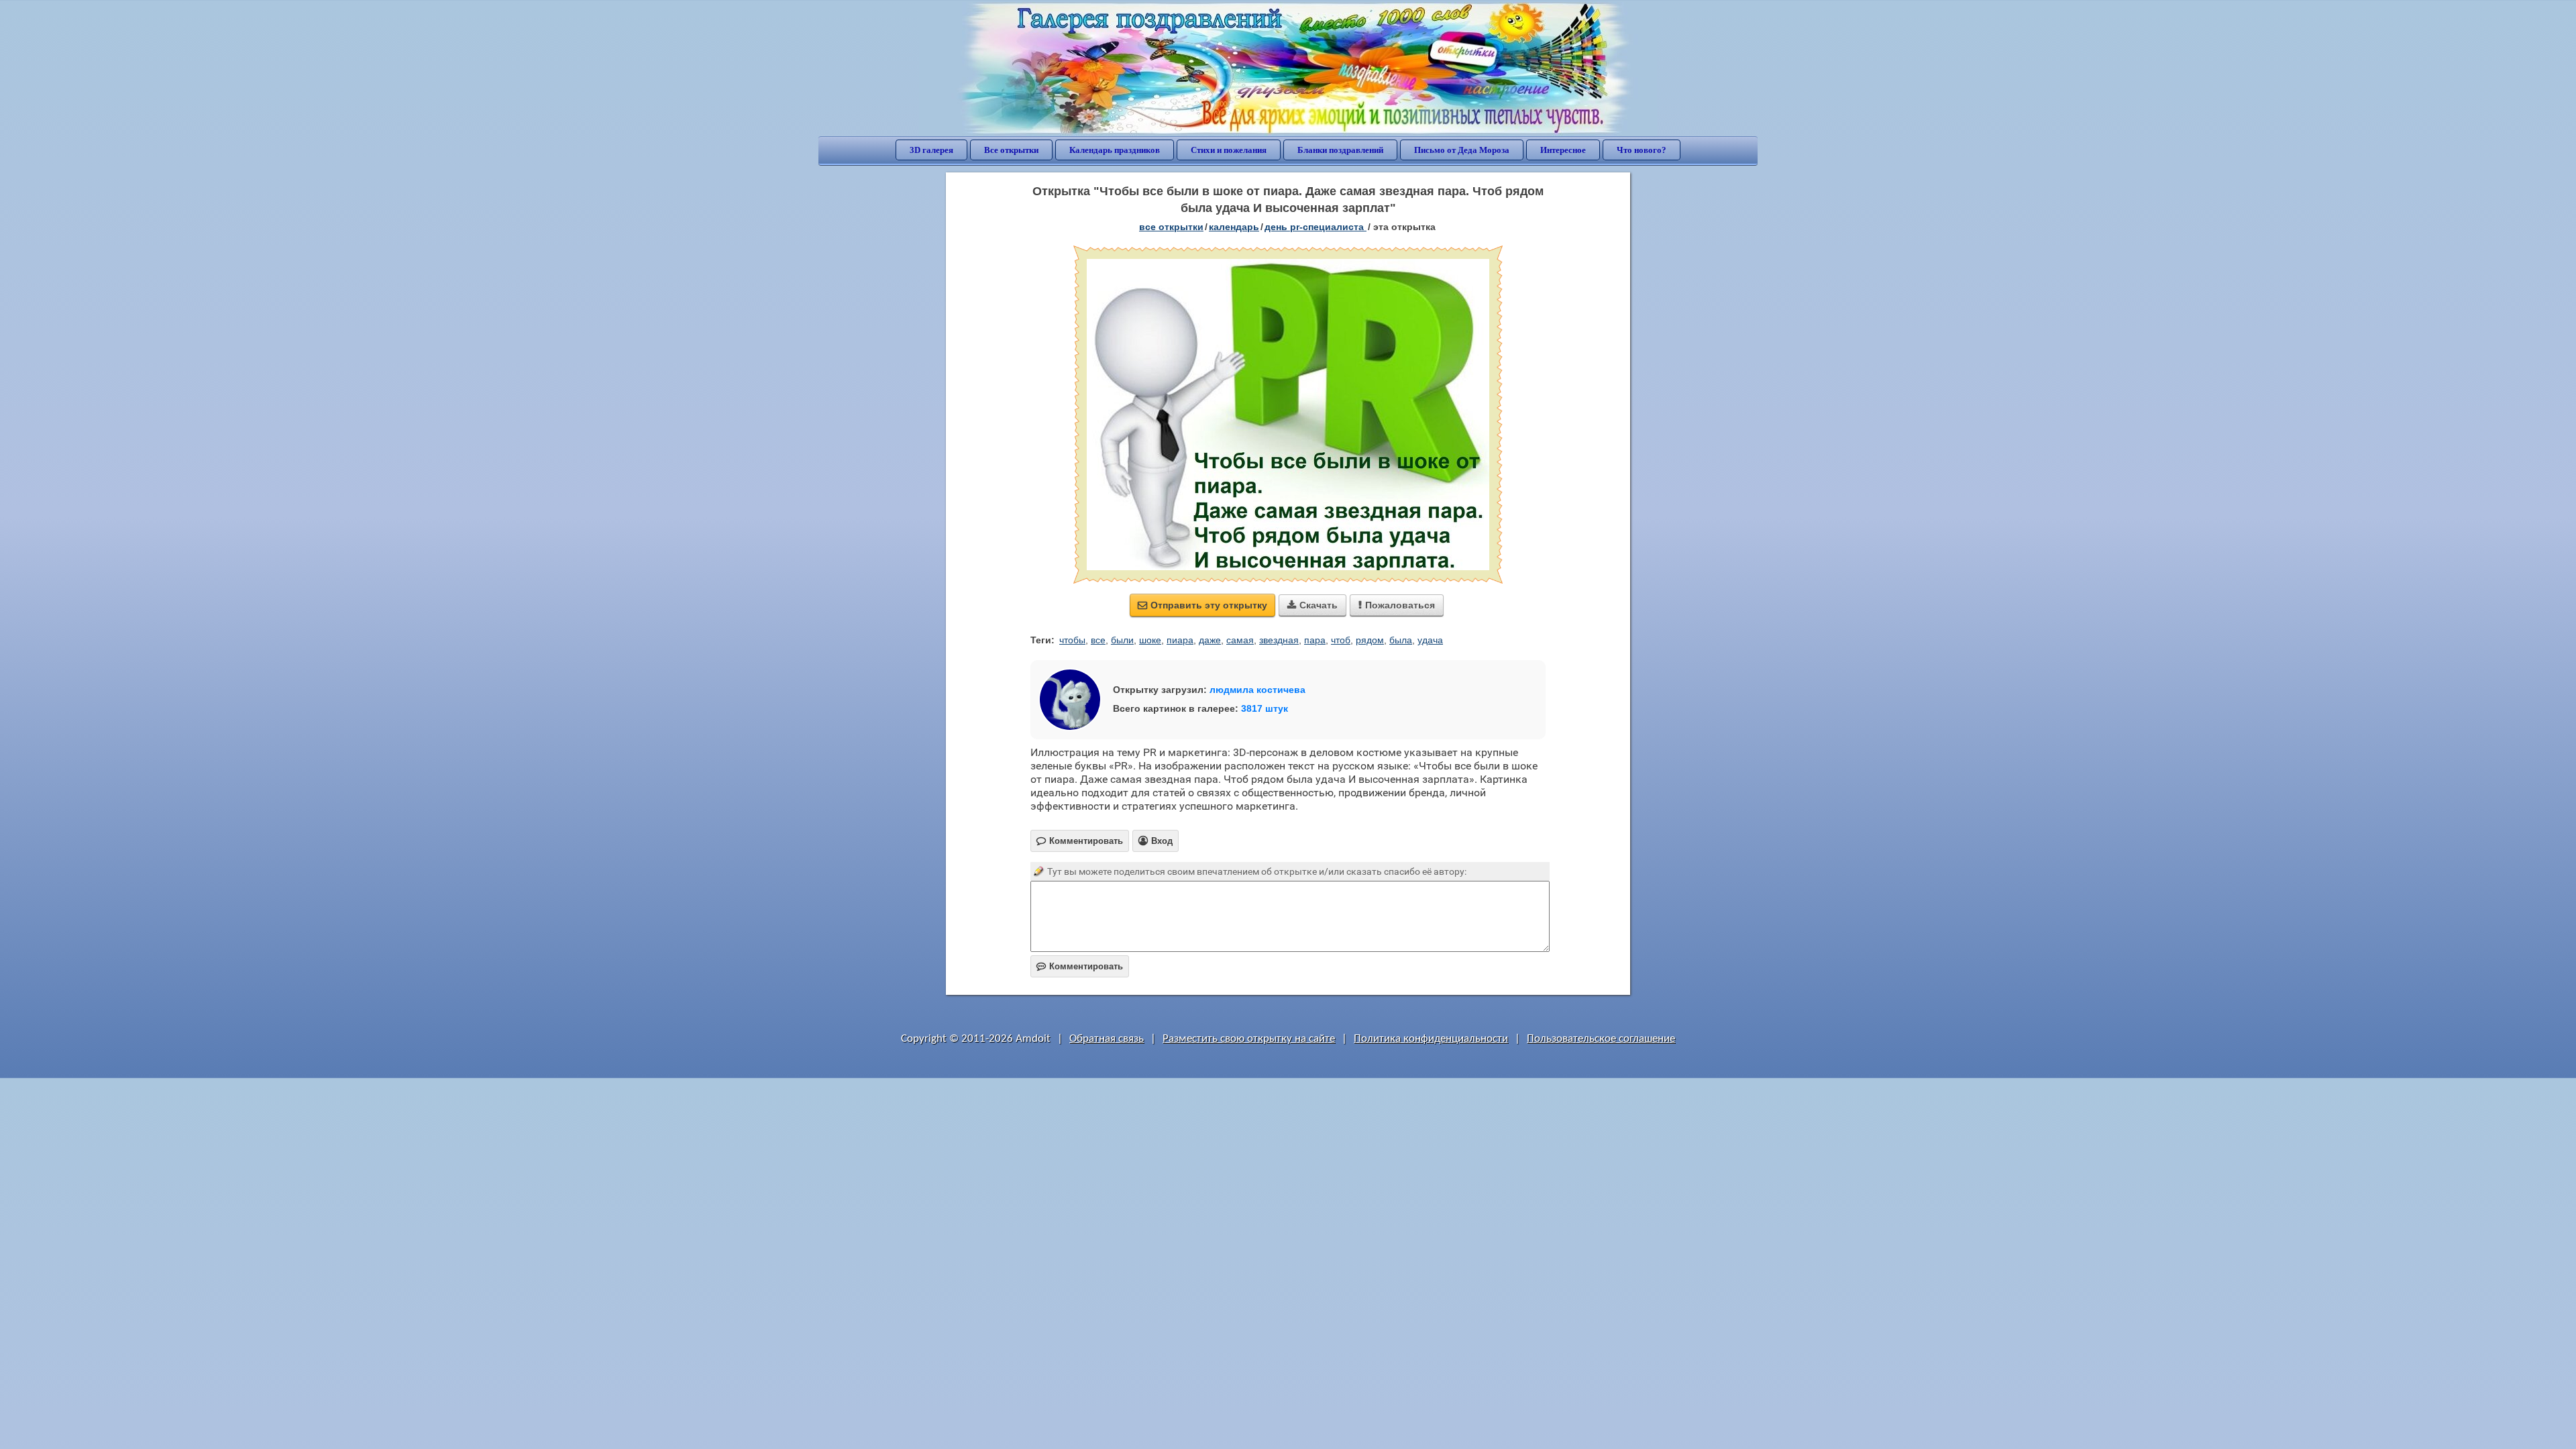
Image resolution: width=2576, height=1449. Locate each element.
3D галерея (931, 150)
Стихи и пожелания (1229, 150)
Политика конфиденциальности (1431, 1039)
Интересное (1563, 150)
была (1401, 640)
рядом (1370, 640)
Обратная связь (1107, 1039)
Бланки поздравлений (1340, 150)
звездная (1279, 640)
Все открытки (1011, 150)
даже (1210, 640)
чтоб (1341, 640)
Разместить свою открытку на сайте (1249, 1039)
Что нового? (1642, 150)
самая (1240, 640)
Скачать (1312, 605)
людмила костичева (1257, 690)
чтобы (1072, 640)
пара (1315, 640)
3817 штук (1265, 708)
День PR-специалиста (1316, 227)
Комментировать (1080, 966)
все (1098, 640)
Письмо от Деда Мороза (1462, 150)
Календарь (1234, 227)
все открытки (1171, 227)
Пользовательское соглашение (1601, 1039)
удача (1430, 640)
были (1122, 640)
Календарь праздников (1115, 150)
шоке (1150, 640)
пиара (1180, 640)
